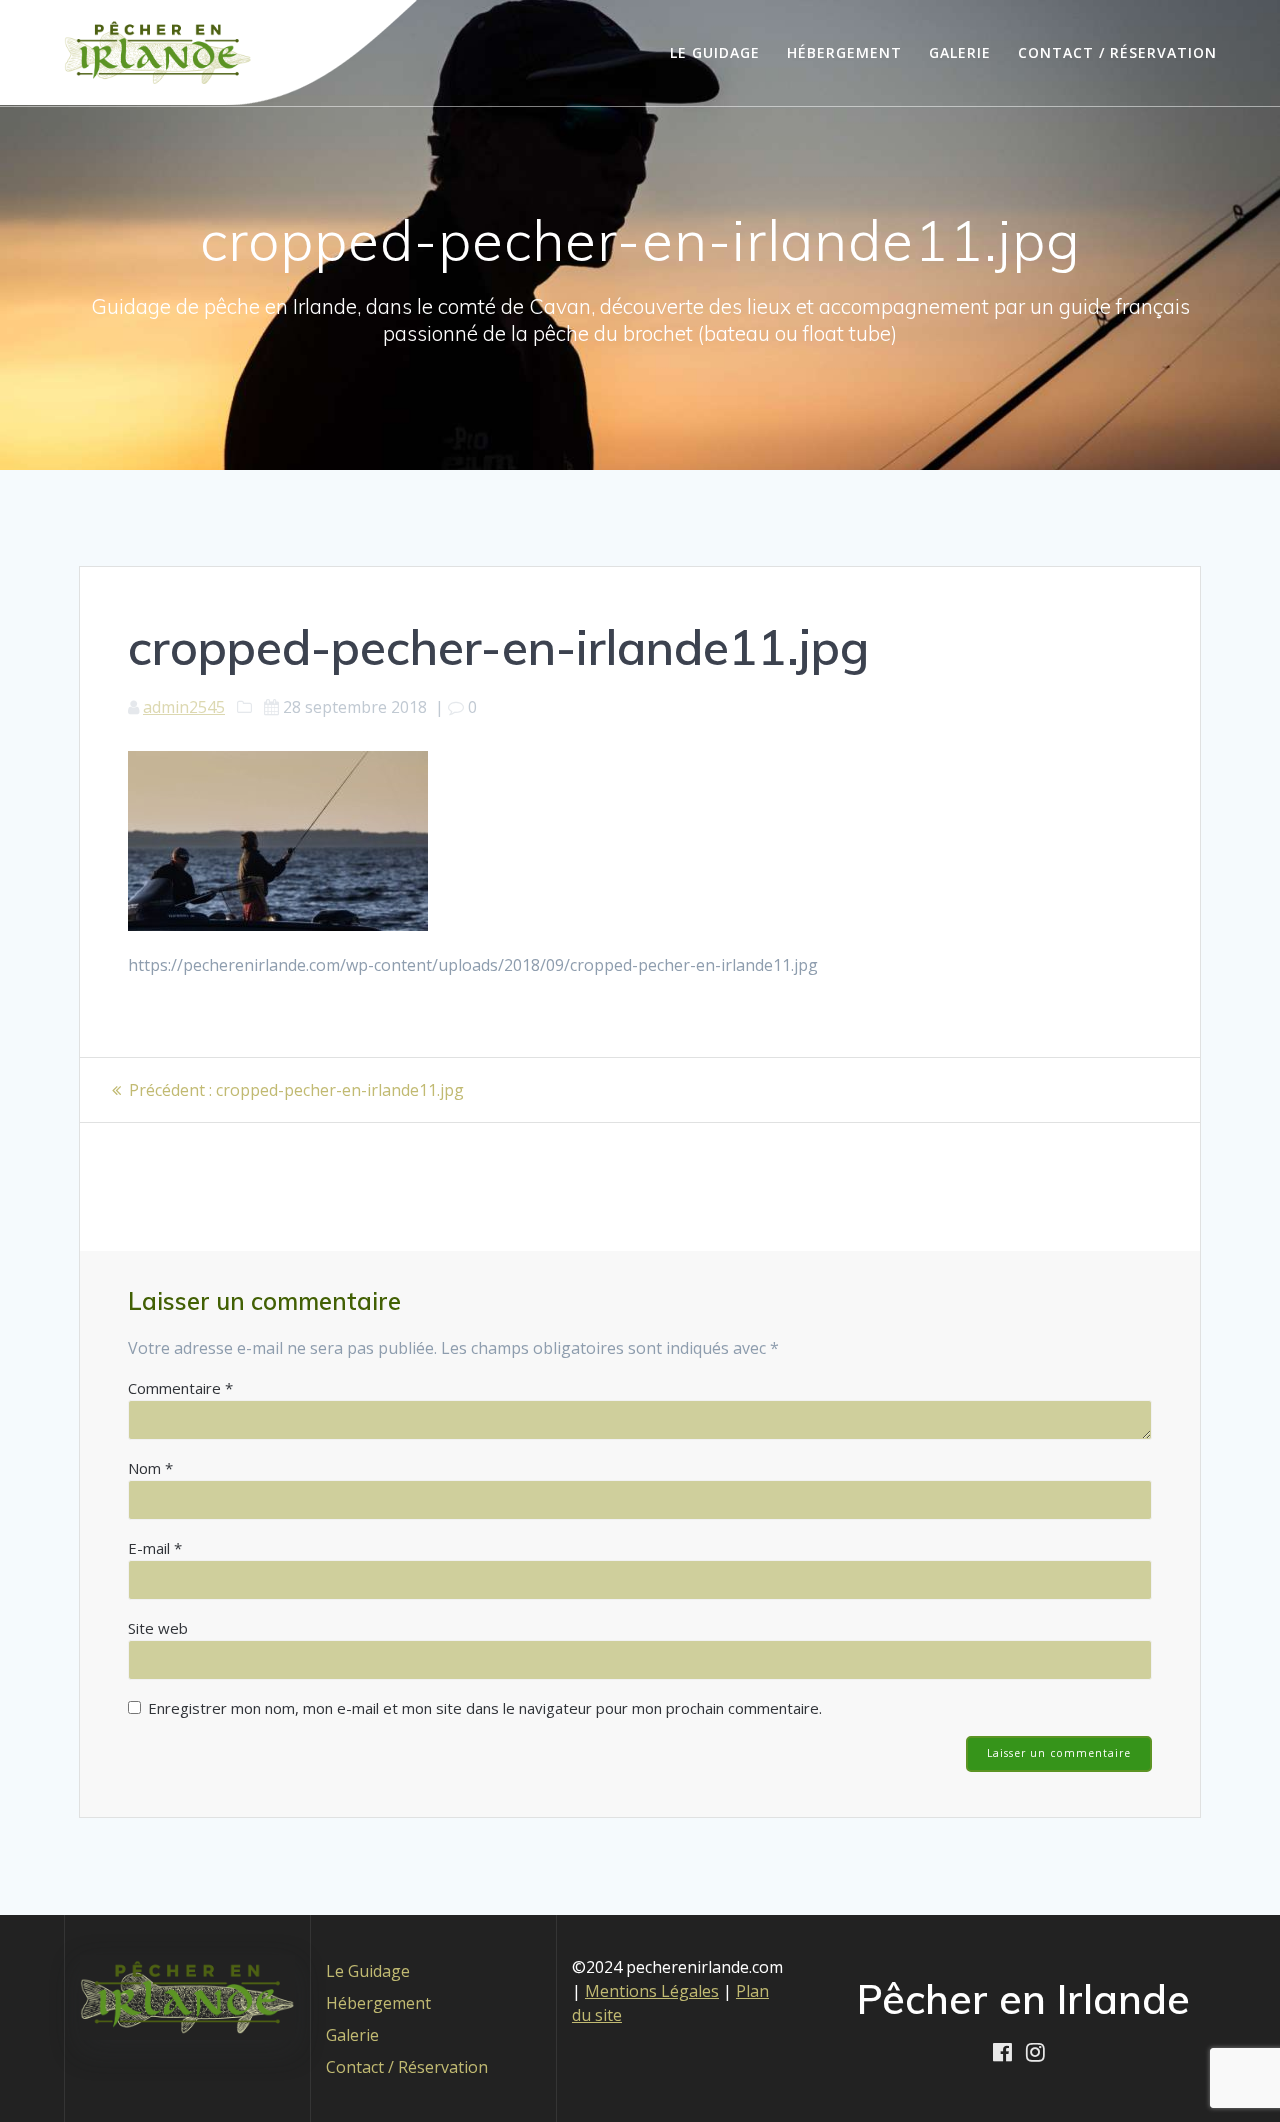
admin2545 (184, 707)
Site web (158, 1628)
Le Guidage (715, 52)
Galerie (960, 52)
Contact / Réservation (1117, 52)
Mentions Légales (652, 1991)
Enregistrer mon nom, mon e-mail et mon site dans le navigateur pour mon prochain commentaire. (485, 1708)
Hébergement (844, 52)
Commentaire (180, 1388)
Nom (150, 1468)
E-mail (155, 1548)
